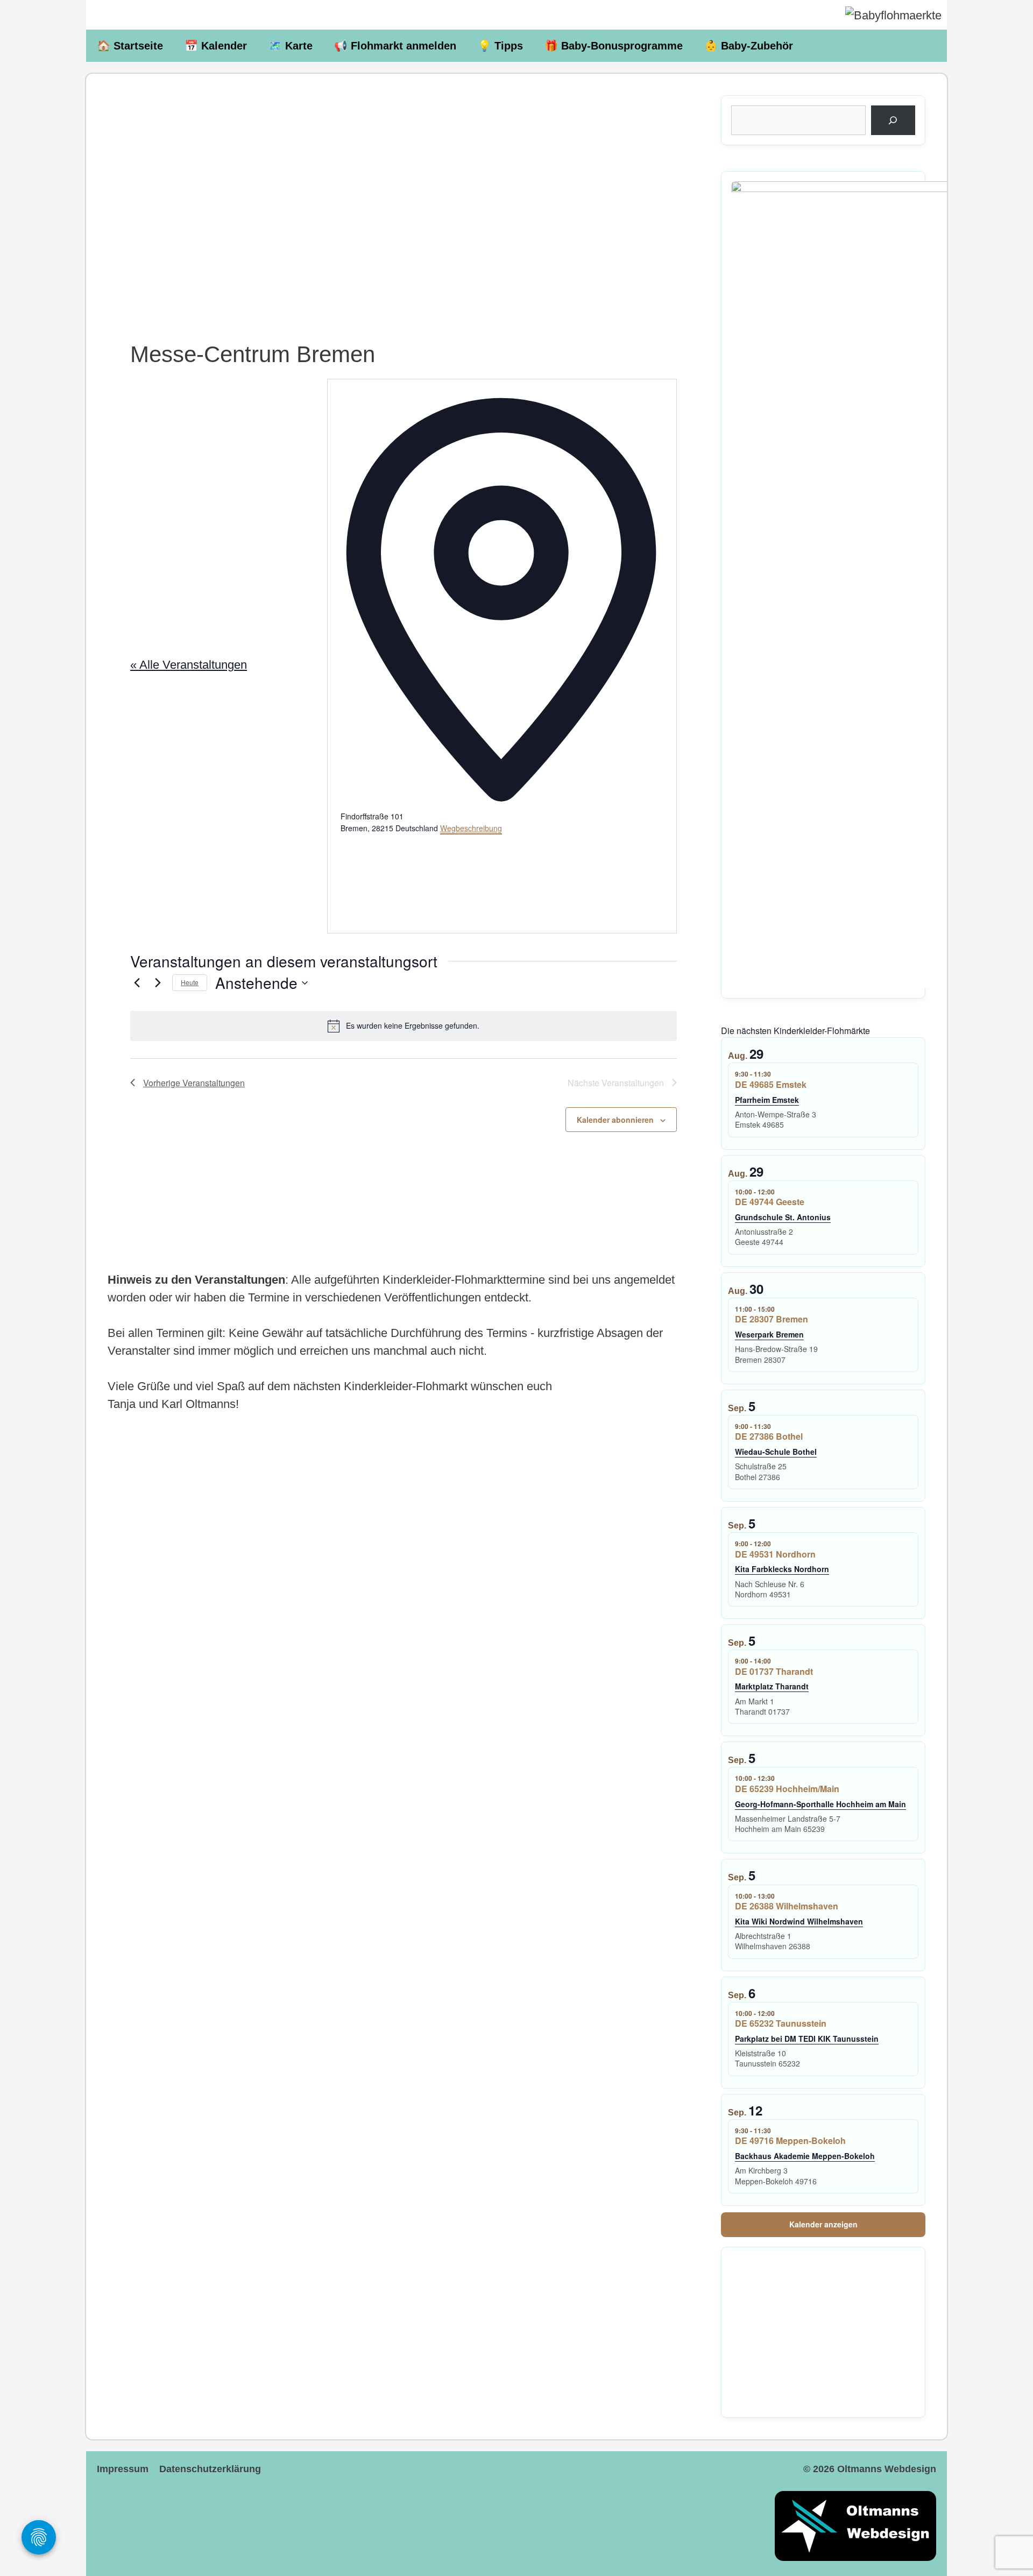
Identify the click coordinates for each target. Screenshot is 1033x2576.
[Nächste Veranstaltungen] (158, 983)
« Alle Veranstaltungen (189, 665)
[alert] (404, 1026)
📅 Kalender (216, 46)
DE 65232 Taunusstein (781, 2023)
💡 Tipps (500, 46)
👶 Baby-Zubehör (749, 46)
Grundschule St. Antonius (783, 1217)
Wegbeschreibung (471, 828)
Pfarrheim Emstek (767, 1100)
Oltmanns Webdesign (887, 2469)
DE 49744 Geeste (770, 1202)
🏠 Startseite (130, 46)
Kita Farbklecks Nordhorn (782, 1569)
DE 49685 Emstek (771, 1084)
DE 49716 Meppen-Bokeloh (790, 2140)
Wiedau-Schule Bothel (776, 1452)
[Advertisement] (404, 188)
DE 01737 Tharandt (774, 1671)
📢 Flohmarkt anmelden (395, 46)
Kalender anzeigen (823, 2224)
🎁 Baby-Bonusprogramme (614, 46)
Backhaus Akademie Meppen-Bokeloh (805, 2156)
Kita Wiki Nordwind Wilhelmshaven (799, 1921)
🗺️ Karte (291, 46)
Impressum (123, 2469)
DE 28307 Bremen (772, 1319)
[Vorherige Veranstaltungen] (137, 983)
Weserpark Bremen (769, 1334)
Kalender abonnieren (615, 1120)
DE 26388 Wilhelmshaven (787, 1906)
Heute (190, 982)
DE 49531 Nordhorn (775, 1554)
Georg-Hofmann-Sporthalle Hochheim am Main (820, 1804)
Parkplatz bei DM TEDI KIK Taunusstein (807, 2039)
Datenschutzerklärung (210, 2469)
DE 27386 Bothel (769, 1436)
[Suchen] (893, 121)
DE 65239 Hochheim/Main (787, 1789)
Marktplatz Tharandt (772, 1686)
